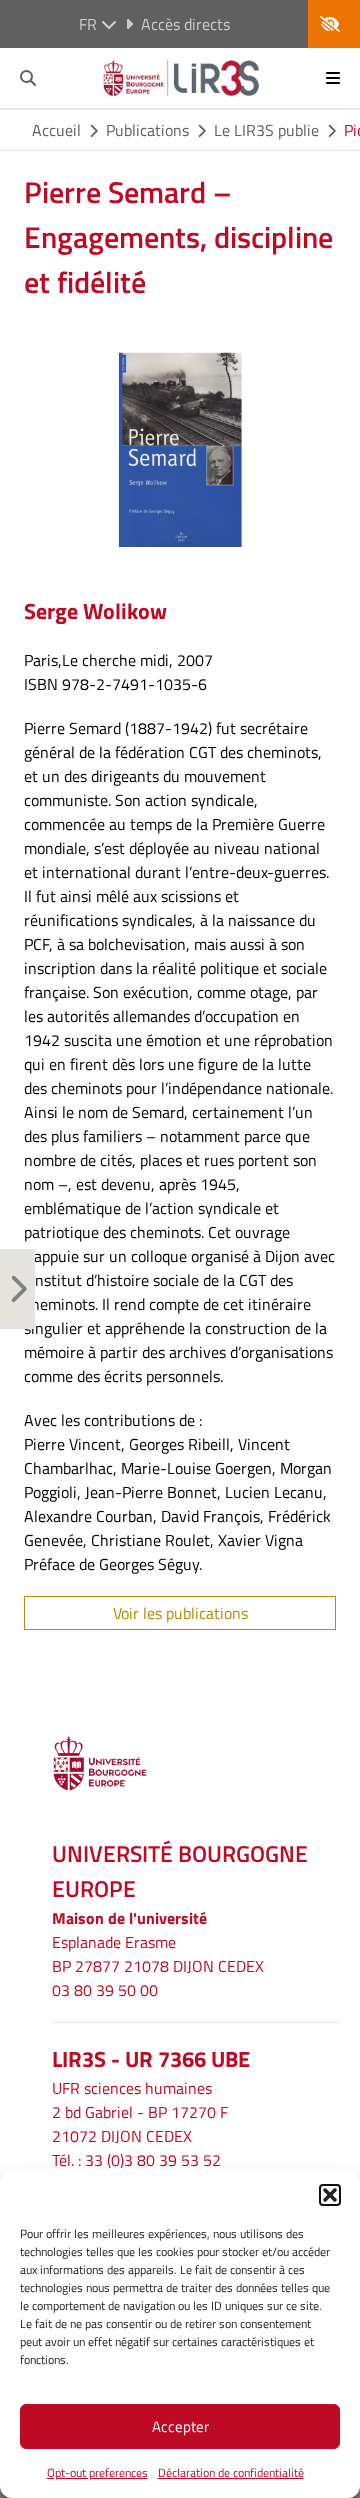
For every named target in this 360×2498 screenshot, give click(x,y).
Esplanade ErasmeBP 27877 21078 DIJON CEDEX (158, 1954)
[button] (330, 2195)
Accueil (56, 130)
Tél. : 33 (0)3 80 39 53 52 (136, 2160)
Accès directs (185, 24)
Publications (147, 130)
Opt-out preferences (97, 2472)
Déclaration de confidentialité (231, 2472)
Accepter (180, 2426)
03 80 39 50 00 (105, 1990)
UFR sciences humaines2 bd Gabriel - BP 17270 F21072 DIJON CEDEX (140, 2112)
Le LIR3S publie (266, 130)
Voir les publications (180, 1613)
